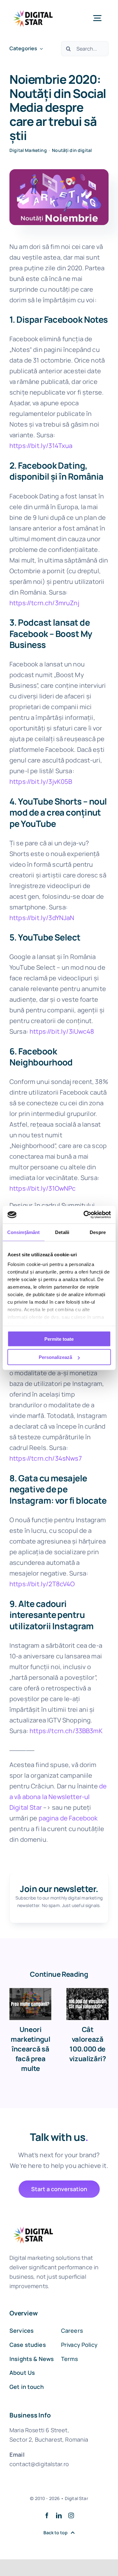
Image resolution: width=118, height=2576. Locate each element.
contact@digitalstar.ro (39, 2464)
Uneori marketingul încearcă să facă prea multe (30, 2049)
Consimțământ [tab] (23, 1232)
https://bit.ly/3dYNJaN (42, 918)
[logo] (33, 9)
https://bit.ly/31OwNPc (43, 1188)
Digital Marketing (28, 150)
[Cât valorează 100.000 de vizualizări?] (87, 2004)
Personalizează (55, 1357)
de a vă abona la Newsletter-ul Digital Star (58, 1797)
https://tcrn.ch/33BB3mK (66, 1731)
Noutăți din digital (72, 150)
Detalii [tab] (62, 1232)
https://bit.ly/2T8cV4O (42, 1584)
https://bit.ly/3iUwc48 (62, 1031)
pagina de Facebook (68, 1818)
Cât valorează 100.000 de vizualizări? (88, 2044)
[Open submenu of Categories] (40, 49)
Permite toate (59, 1339)
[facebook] (47, 2515)
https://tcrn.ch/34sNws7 (46, 1458)
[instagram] (71, 2515)
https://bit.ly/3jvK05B (41, 781)
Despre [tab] (98, 1232)
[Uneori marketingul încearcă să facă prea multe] (31, 2004)
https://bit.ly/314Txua (41, 446)
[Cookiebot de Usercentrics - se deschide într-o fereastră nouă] (84, 1215)
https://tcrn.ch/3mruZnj (44, 603)
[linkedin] (59, 2515)
